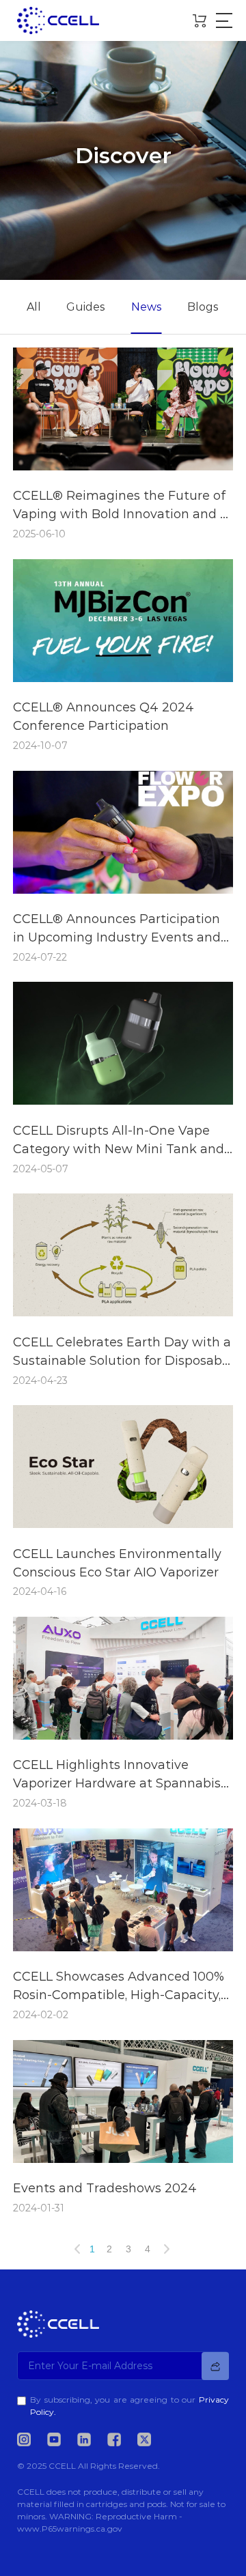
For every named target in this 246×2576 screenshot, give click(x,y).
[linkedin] (91, 2439)
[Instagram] (31, 2439)
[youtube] (61, 2439)
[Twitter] (151, 2439)
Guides (86, 307)
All (34, 307)
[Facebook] (121, 2439)
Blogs (203, 307)
